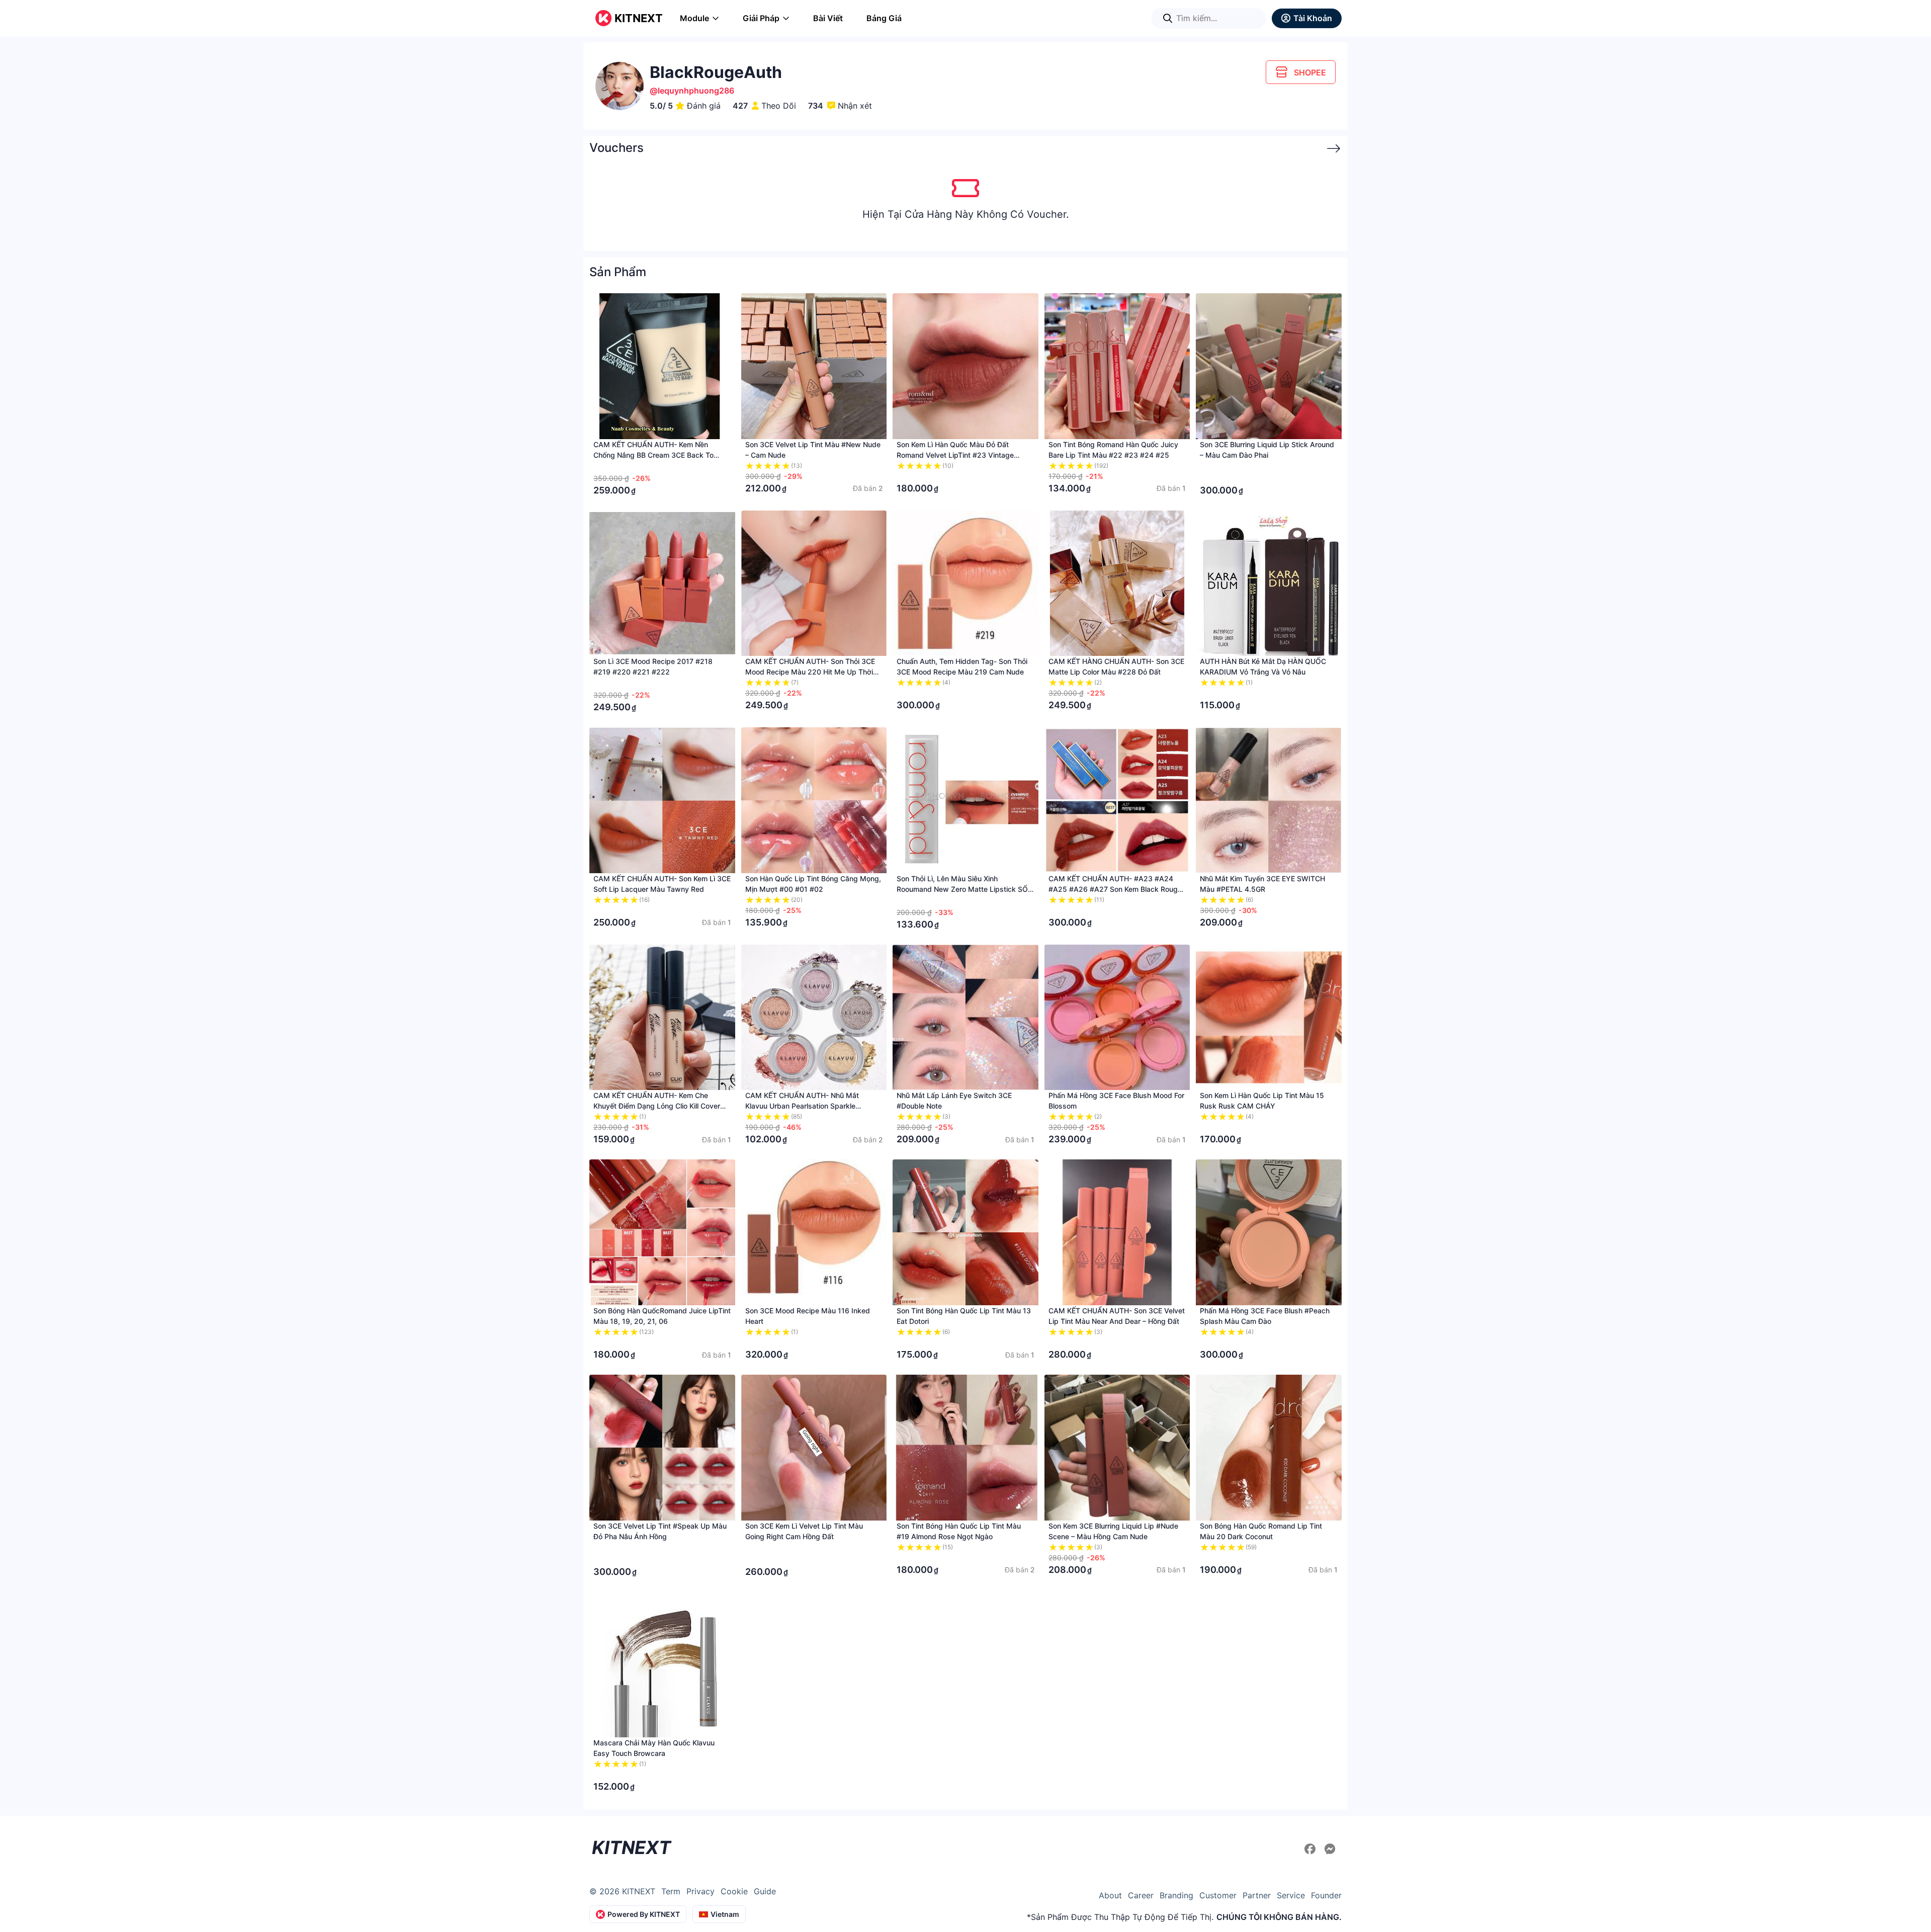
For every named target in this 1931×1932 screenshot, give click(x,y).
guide (765, 1891)
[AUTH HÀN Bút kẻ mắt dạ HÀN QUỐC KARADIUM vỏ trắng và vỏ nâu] (1269, 583)
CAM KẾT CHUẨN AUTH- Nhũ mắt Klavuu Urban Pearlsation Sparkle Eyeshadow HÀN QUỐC (802, 1106)
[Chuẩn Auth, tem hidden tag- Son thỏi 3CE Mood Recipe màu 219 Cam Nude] (965, 583)
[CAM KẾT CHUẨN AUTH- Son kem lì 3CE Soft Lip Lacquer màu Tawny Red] (662, 800)
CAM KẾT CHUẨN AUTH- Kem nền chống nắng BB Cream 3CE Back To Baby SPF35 (653, 455)
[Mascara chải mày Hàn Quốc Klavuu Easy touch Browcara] (662, 1665)
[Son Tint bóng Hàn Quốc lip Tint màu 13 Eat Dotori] (965, 1232)
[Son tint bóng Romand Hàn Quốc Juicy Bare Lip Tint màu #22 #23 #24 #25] (1117, 366)
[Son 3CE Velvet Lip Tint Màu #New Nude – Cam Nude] (814, 366)
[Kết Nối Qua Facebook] (1311, 1849)
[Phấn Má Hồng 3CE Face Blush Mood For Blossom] (1117, 1018)
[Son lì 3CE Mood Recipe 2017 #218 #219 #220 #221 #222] (662, 583)
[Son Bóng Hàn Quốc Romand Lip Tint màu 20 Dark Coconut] (1269, 1448)
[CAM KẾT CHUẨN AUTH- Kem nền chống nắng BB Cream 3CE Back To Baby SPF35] (662, 366)
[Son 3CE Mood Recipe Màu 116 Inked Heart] (814, 1232)
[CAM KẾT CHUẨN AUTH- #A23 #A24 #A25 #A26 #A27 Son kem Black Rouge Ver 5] (1117, 800)
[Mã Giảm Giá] (1328, 149)
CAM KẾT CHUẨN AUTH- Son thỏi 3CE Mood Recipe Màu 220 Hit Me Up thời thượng (810, 672)
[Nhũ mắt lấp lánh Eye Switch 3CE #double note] (965, 1018)
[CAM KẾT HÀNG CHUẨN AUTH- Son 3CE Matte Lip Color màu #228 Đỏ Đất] (1117, 583)
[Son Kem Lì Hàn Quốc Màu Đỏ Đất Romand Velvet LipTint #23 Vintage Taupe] (965, 366)
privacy (700, 1891)
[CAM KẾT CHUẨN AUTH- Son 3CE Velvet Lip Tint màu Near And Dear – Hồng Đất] (1117, 1232)
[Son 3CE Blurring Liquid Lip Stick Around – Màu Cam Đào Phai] (1269, 366)
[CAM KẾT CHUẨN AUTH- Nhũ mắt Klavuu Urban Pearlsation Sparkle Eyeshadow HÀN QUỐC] (814, 1018)
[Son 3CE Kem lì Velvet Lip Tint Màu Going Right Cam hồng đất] (814, 1448)
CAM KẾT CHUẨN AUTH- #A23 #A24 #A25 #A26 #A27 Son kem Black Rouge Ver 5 (1115, 889)
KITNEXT (639, 18)
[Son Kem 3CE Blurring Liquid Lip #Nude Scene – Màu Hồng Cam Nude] (1117, 1448)
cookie (734, 1891)
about (1110, 1895)
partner (1257, 1895)
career (1141, 1895)
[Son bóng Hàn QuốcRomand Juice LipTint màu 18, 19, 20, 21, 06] (662, 1232)
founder (1326, 1895)
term (671, 1891)
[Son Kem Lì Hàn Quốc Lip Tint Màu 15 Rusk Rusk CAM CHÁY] (1269, 1018)
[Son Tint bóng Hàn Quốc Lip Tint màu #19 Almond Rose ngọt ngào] (965, 1448)
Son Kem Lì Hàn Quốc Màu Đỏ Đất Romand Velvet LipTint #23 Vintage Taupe (955, 455)
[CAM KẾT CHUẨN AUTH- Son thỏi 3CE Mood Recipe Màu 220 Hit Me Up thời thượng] (814, 583)
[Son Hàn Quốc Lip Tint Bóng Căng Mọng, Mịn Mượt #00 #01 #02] (814, 800)
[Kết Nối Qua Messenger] (1330, 1849)
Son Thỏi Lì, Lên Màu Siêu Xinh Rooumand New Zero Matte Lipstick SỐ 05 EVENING (962, 889)
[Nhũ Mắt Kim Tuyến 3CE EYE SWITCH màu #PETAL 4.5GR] (1269, 800)
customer (1218, 1895)
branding (1176, 1895)
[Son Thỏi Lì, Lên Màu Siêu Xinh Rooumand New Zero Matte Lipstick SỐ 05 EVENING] (965, 800)
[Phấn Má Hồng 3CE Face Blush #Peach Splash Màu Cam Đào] (1269, 1232)
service (1291, 1895)
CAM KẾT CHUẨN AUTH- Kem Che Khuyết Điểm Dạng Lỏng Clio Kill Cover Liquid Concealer (657, 1106)
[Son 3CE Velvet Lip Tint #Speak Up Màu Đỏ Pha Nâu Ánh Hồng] (662, 1448)
